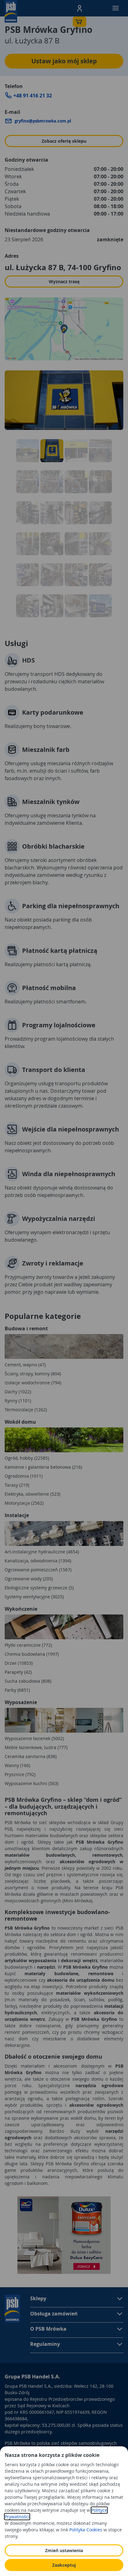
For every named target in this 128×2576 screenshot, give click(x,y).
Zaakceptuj (64, 2565)
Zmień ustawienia (64, 2550)
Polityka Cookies (86, 2530)
